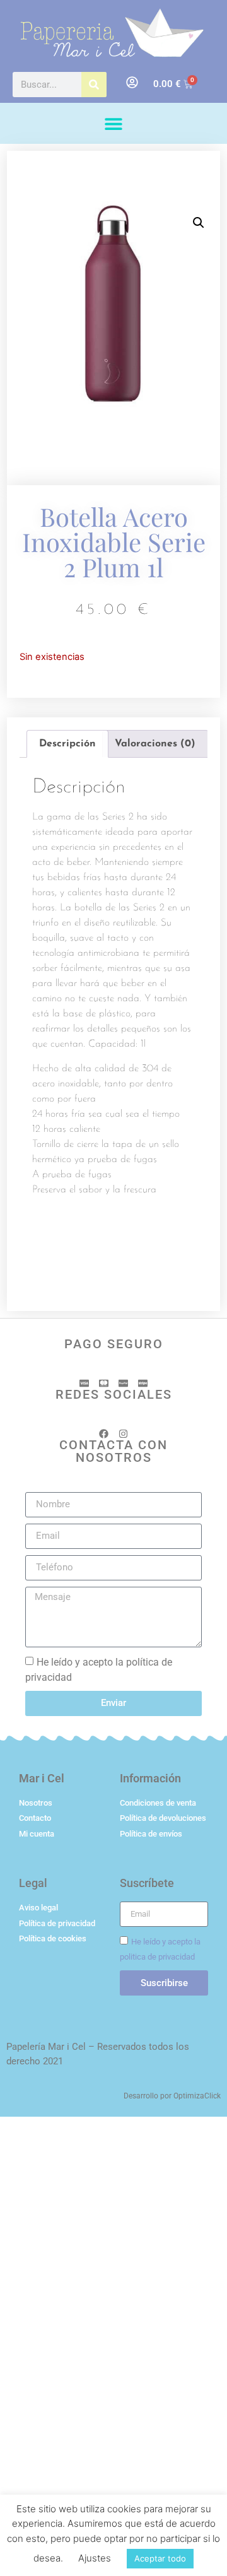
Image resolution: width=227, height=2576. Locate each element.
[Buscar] (94, 85)
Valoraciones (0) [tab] (155, 744)
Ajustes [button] (95, 2558)
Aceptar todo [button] (160, 2558)
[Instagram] (123, 1434)
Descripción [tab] (67, 744)
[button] (114, 123)
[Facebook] (104, 1434)
